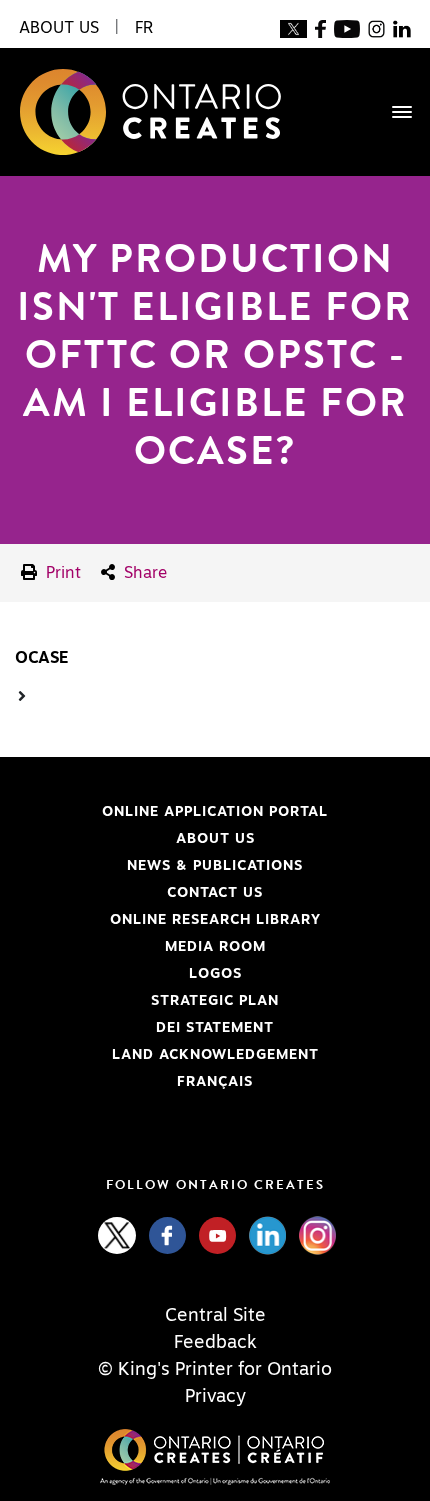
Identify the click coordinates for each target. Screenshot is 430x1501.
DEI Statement (144, 1028)
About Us (215, 839)
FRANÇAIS (215, 1082)
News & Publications (215, 866)
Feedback (215, 1343)
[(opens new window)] (293, 28)
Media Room (215, 947)
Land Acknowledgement (167, 1055)
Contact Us (215, 893)
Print (61, 573)
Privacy (215, 1397)
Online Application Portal (171, 812)
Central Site (215, 1316)
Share (143, 573)
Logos (215, 974)
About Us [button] (59, 28)
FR (144, 28)
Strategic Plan (215, 1001)
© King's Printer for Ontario (215, 1370)
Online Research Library (168, 920)
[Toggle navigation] (392, 112)
